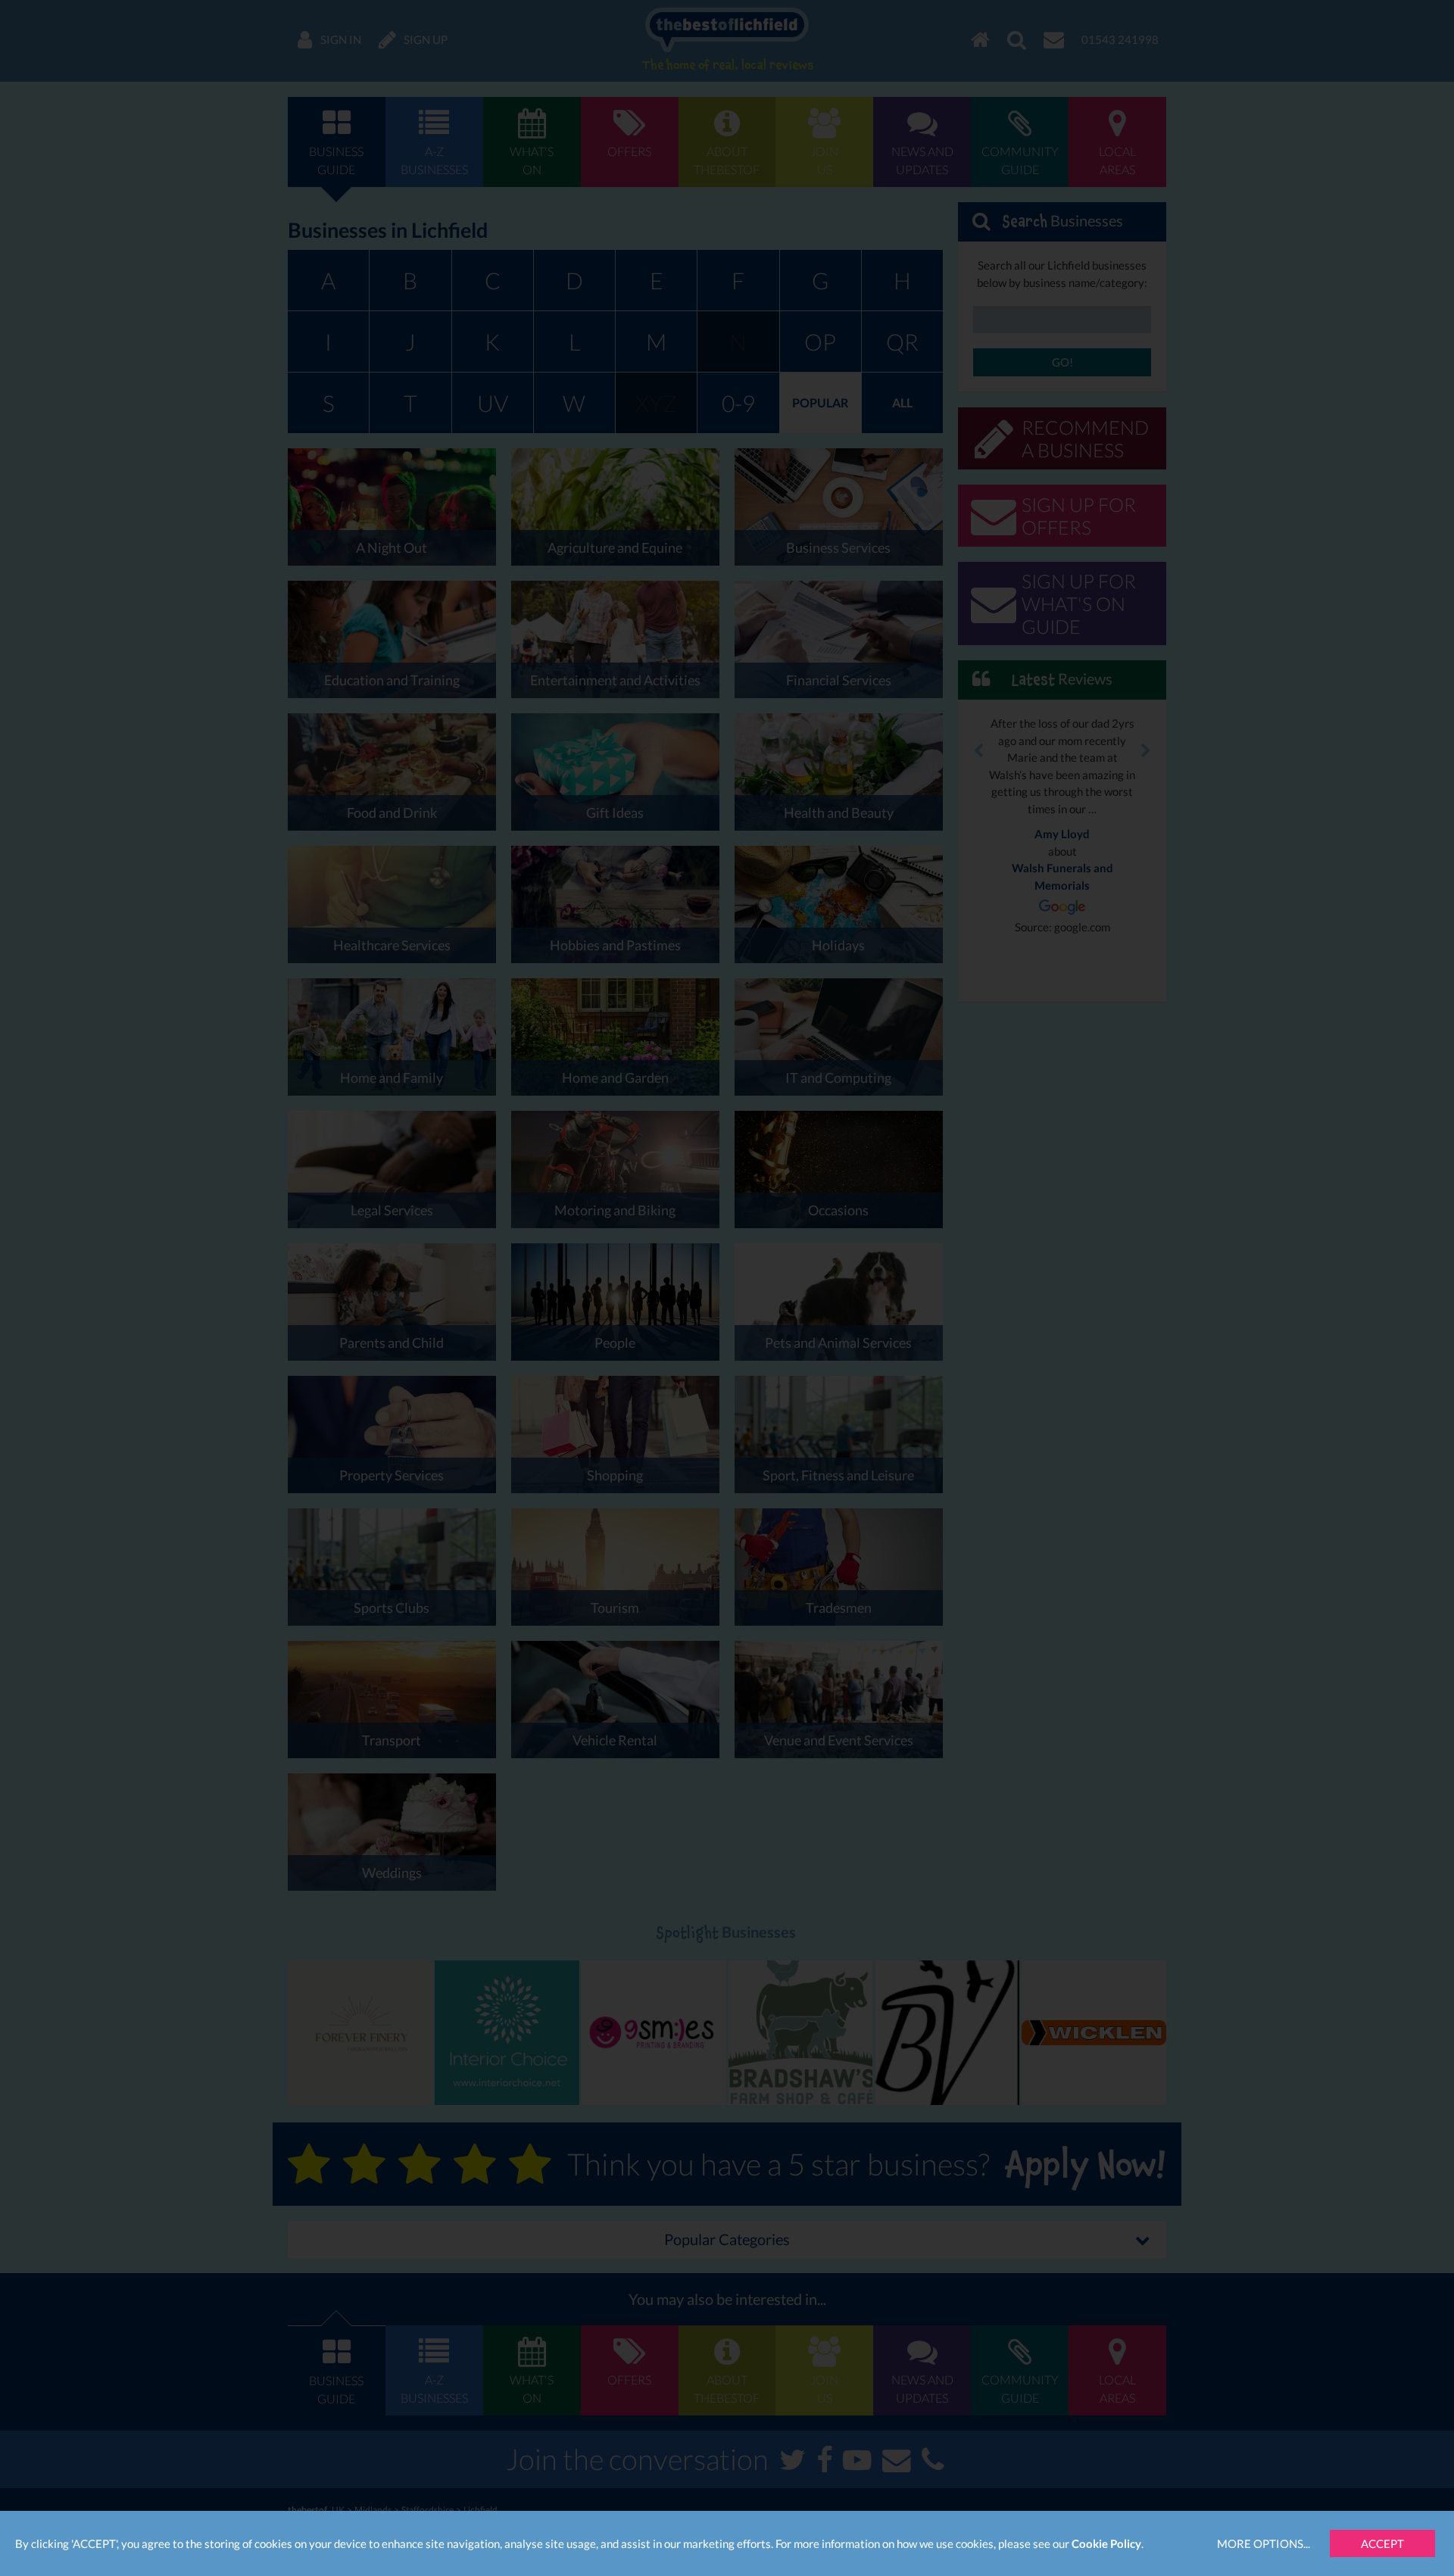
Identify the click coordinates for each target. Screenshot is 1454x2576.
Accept (1382, 2543)
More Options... (1264, 2543)
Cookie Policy (1106, 2543)
